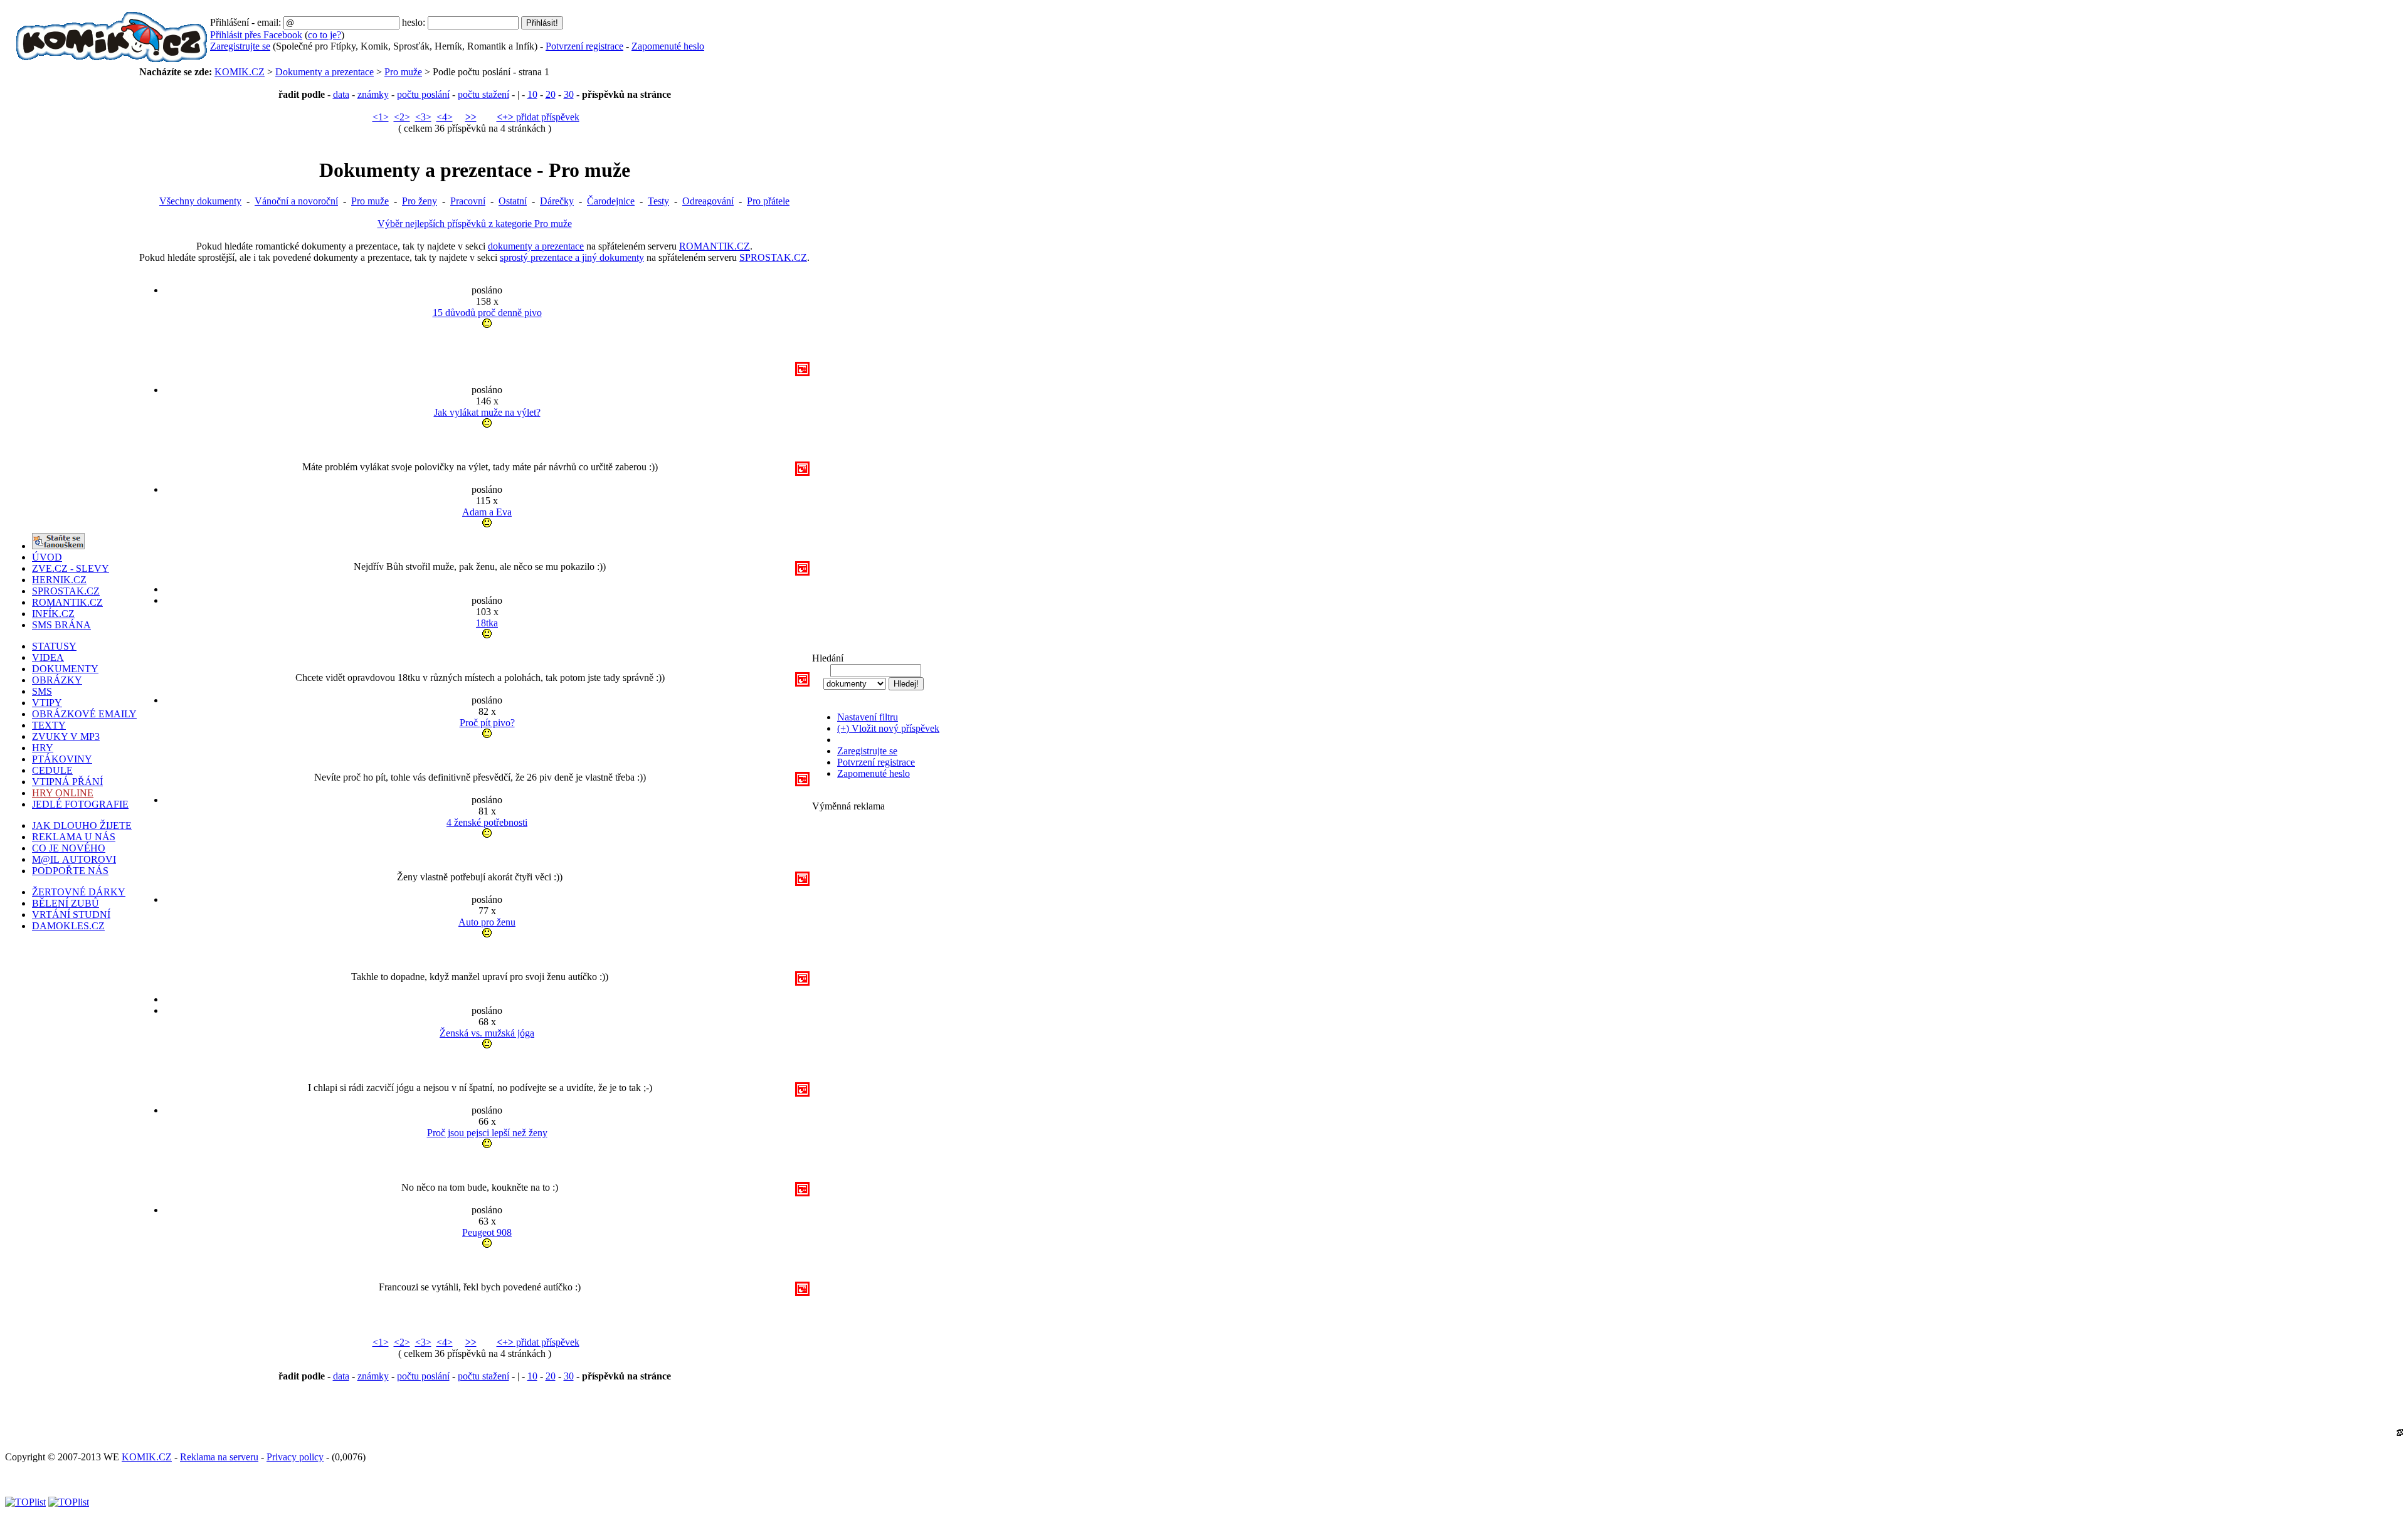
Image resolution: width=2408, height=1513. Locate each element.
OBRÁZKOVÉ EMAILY (84, 714)
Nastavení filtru (868, 717)
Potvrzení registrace (584, 46)
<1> (381, 117)
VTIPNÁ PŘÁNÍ (67, 782)
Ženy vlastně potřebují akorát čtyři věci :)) (480, 838)
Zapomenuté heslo (668, 46)
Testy (658, 201)
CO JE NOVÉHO (69, 848)
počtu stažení (483, 94)
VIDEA (48, 657)
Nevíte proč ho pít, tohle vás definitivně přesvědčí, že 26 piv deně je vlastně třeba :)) (480, 739)
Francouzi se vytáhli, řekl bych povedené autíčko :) (480, 1248)
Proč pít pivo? (487, 723)
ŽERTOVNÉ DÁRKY (79, 892)
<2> (402, 117)
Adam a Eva (487, 512)
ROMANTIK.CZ (715, 246)
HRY (43, 748)
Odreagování (708, 201)
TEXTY (49, 725)
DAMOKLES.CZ (68, 926)
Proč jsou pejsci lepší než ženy (487, 1133)
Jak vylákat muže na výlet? (487, 412)
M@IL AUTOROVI (74, 859)
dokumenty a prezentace (536, 246)
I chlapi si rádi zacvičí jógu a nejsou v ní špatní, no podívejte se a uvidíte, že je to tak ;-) (480, 1049)
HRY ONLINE (63, 793)
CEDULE (52, 770)
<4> (445, 117)
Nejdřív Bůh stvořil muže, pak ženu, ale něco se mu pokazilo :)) (480, 528)
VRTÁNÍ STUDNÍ (71, 915)
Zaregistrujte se (240, 46)
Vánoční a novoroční (296, 201)
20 (551, 94)
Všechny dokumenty (200, 201)
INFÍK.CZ (53, 614)
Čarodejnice (611, 201)
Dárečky (557, 201)
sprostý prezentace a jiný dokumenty (572, 257)
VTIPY (47, 703)
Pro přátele (768, 201)
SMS (42, 691)
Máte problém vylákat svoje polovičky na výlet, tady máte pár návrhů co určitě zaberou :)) (480, 428)
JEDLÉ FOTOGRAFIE (80, 804)
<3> (423, 117)
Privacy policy (295, 1457)
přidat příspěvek (538, 117)
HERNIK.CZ (59, 580)
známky (373, 94)
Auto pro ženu (487, 922)
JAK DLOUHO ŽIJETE (82, 825)
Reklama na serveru (219, 1457)
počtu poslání (423, 94)
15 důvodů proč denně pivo (487, 313)
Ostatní (513, 201)
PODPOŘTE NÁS (70, 871)
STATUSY (54, 646)
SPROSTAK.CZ (773, 257)
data (341, 94)
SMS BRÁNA (61, 625)
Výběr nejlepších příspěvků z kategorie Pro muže (475, 224)
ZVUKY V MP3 (66, 736)
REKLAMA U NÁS (74, 837)
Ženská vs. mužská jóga (487, 1033)
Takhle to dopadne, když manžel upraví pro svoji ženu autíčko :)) (480, 938)
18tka (487, 623)
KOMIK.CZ (240, 72)
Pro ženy (420, 201)
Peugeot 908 (487, 1232)
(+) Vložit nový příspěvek (888, 728)
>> (471, 117)
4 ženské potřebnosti (487, 822)
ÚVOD (47, 557)
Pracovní (468, 201)
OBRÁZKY (57, 680)
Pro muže (403, 72)
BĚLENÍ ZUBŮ (66, 903)
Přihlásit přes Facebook (256, 35)
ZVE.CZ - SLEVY (71, 568)
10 (532, 94)
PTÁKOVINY (62, 759)
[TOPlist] (25, 1502)
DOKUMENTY (65, 669)
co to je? (325, 35)
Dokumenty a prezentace (325, 72)
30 (569, 94)
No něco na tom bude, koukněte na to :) (480, 1149)
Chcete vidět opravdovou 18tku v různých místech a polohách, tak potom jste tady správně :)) (480, 639)
